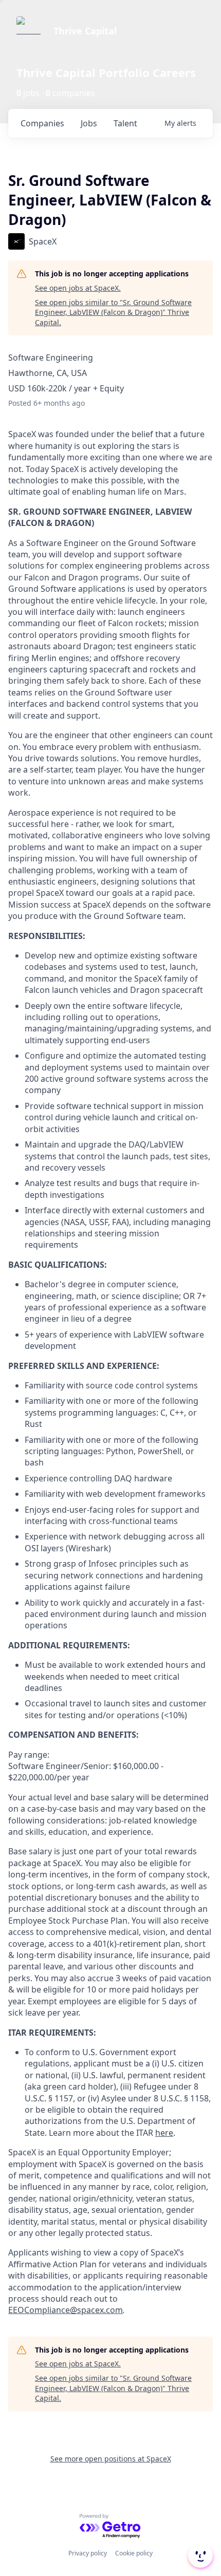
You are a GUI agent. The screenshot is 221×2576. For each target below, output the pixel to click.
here (164, 2133)
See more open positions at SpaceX (111, 2459)
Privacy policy (88, 2553)
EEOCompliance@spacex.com (66, 2310)
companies (42, 123)
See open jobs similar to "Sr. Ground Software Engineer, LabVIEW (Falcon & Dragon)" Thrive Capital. (113, 312)
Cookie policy (134, 2553)
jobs (89, 123)
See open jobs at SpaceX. (78, 288)
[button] (199, 2555)
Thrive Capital (85, 31)
